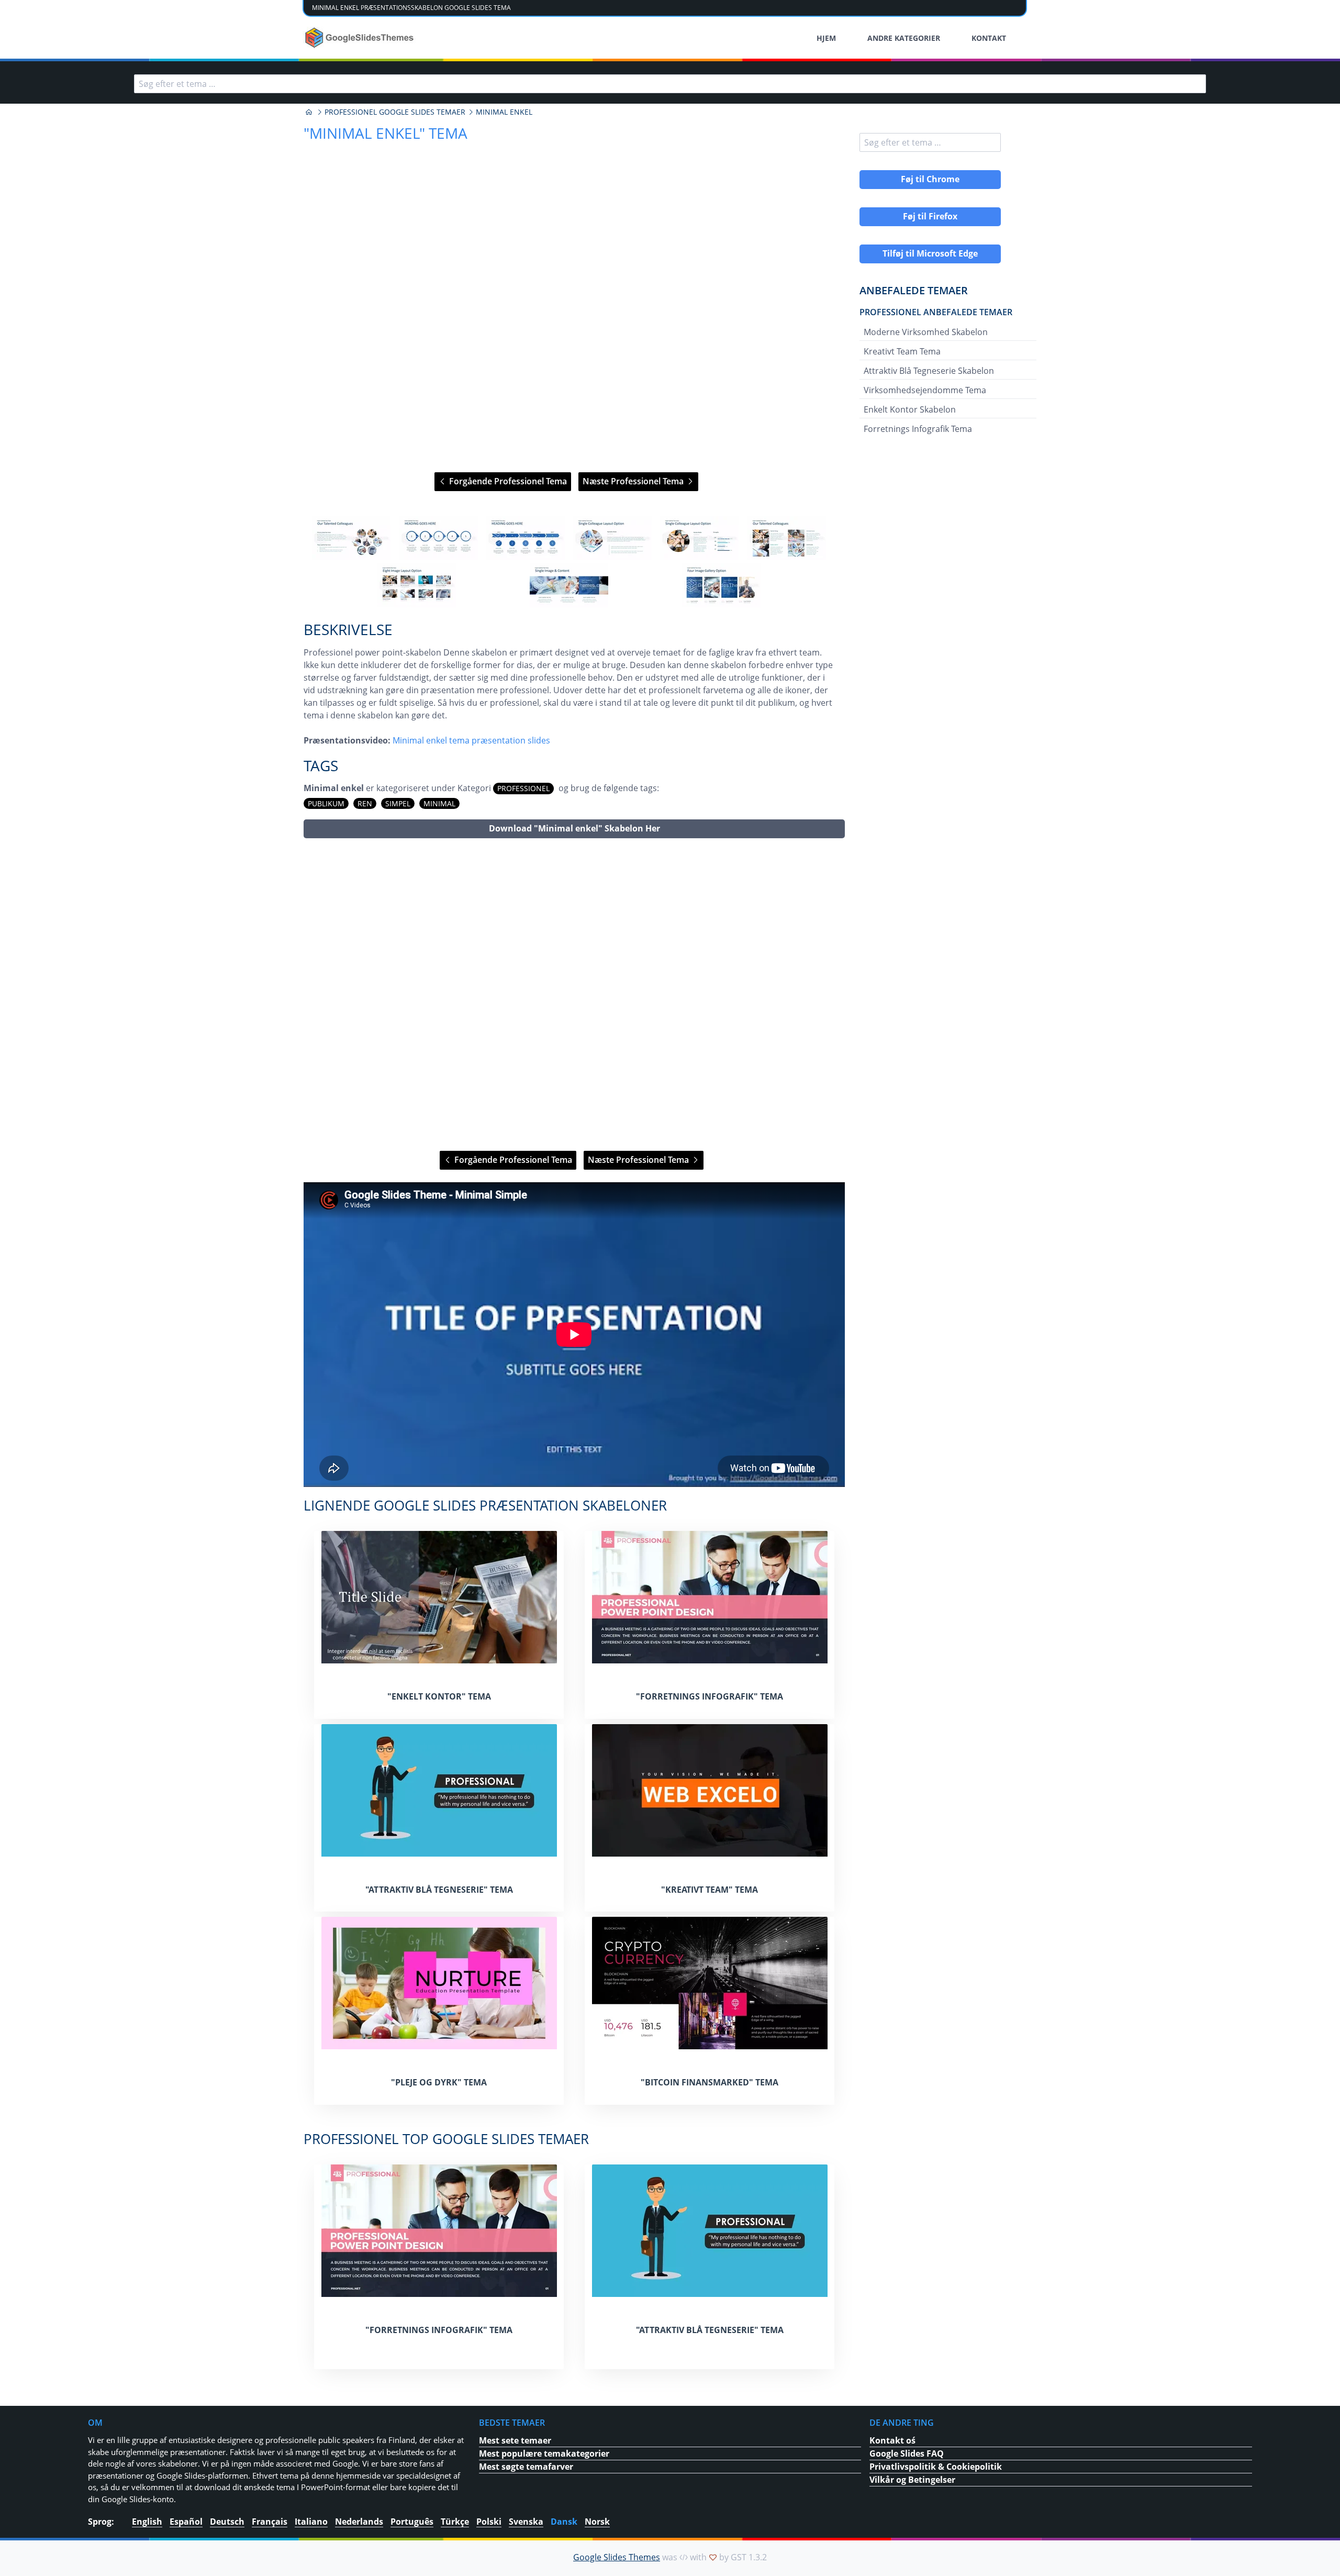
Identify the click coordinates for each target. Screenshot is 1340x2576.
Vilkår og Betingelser (912, 2480)
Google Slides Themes (617, 2557)
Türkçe (455, 2522)
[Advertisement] (574, 995)
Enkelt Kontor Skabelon (910, 409)
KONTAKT (989, 38)
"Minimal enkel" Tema (386, 133)
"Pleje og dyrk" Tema (439, 2082)
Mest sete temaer (515, 2440)
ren (365, 803)
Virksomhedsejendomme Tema (925, 390)
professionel (523, 788)
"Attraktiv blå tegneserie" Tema (439, 1890)
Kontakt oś (892, 2440)
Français (270, 2522)
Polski (489, 2522)
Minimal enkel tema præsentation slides (471, 740)
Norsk (597, 2522)
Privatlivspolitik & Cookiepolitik (936, 2467)
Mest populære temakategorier (544, 2453)
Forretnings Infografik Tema (918, 429)
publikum (326, 803)
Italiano (311, 2522)
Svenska (526, 2522)
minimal (439, 803)
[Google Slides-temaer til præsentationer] (309, 112)
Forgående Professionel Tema (507, 481)
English (147, 2522)
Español (186, 2522)
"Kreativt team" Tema (710, 1890)
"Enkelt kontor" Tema (439, 1696)
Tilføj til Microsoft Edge (930, 253)
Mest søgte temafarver (526, 2467)
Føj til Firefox (930, 216)
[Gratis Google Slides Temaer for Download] (360, 38)
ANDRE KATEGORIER (904, 38)
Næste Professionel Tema (634, 481)
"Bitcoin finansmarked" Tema (710, 2082)
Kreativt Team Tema (902, 351)
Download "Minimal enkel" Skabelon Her (574, 828)
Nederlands (359, 2522)
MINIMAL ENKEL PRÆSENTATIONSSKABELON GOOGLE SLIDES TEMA (411, 8)
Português (412, 2522)
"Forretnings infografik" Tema (710, 1696)
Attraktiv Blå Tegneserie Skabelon (929, 371)
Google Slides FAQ (907, 2453)
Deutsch (227, 2522)
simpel (398, 803)
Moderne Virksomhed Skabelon (926, 332)
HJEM (826, 38)
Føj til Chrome (930, 179)
